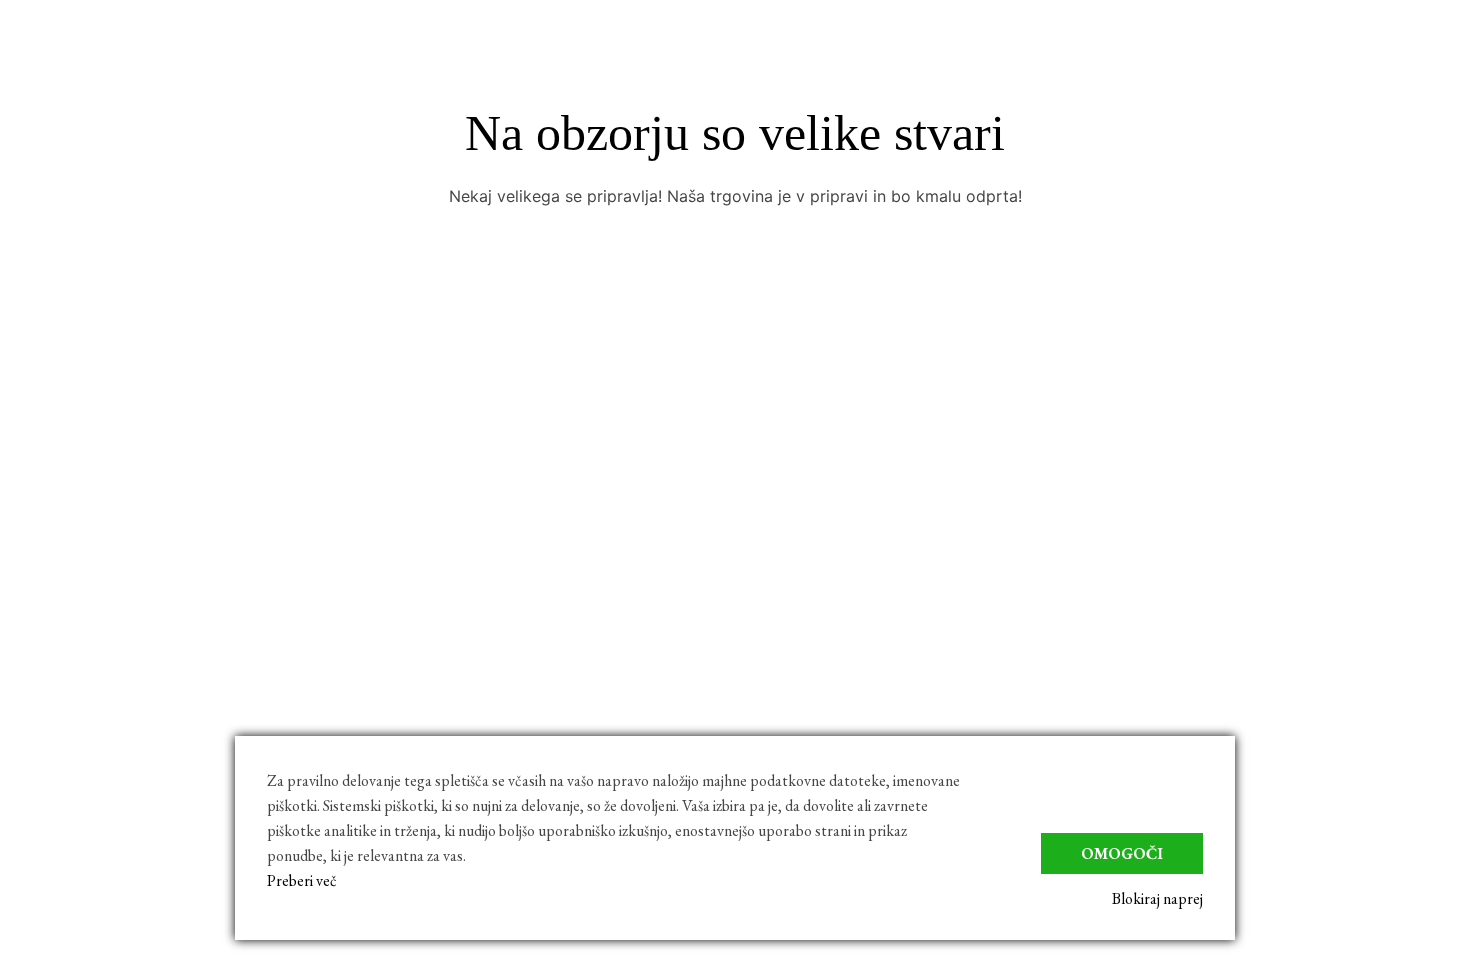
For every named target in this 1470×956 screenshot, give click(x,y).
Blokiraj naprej (1157, 898)
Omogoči (1122, 853)
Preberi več (302, 880)
